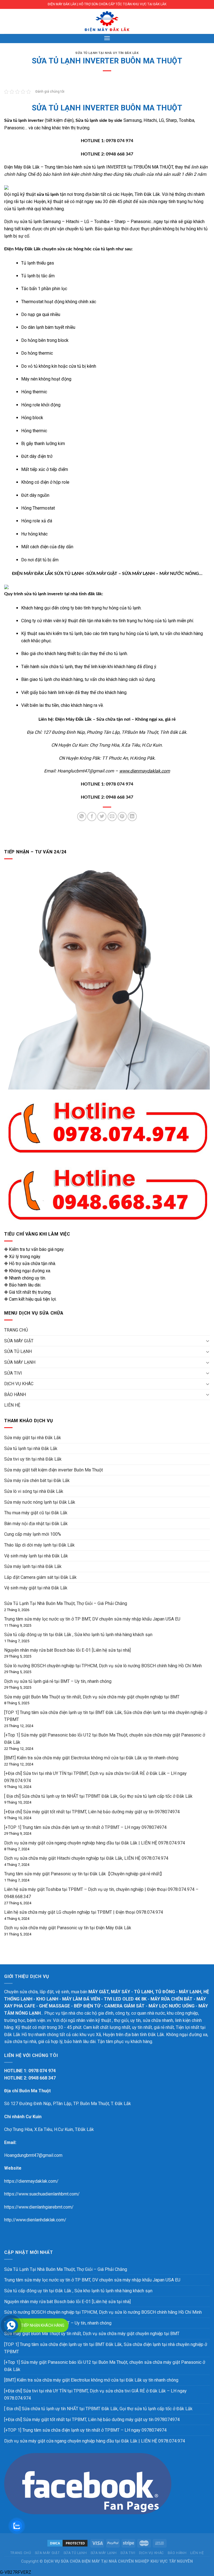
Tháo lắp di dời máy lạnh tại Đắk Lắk (39, 1545)
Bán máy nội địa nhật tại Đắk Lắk (36, 1524)
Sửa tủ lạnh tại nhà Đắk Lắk (31, 1448)
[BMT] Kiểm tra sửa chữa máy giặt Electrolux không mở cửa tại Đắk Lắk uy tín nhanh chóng (91, 1758)
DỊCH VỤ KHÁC (19, 1384)
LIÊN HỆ (12, 1405)
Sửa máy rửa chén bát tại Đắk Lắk (37, 1480)
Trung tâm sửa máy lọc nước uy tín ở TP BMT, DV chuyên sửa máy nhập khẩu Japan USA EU (92, 1619)
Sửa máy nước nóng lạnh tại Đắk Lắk (40, 1502)
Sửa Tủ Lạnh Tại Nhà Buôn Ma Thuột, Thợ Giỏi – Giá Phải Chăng (66, 1603)
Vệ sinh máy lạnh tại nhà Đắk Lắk (36, 1556)
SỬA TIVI (13, 1373)
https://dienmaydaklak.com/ (31, 2181)
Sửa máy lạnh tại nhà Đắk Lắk (33, 1566)
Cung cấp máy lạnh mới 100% (33, 1534)
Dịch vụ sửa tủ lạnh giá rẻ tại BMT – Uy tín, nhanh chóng (58, 1681)
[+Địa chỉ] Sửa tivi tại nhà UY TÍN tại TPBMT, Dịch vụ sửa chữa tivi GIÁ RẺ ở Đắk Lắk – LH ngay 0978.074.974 (95, 2395)
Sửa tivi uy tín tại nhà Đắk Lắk (33, 1459)
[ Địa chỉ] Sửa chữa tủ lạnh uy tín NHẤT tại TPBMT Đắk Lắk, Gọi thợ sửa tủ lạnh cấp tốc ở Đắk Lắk (98, 1796)
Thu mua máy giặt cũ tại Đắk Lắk (36, 1513)
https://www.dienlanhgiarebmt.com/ (39, 2207)
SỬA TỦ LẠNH (18, 1351)
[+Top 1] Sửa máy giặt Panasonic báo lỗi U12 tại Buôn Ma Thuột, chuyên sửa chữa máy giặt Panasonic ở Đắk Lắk (105, 2366)
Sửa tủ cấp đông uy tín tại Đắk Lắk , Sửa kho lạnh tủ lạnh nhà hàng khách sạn (78, 1635)
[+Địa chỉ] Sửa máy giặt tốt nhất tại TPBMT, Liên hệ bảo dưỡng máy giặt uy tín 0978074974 (92, 1812)
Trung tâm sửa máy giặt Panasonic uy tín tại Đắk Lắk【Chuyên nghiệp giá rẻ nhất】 (84, 1874)
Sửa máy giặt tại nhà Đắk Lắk (33, 1438)
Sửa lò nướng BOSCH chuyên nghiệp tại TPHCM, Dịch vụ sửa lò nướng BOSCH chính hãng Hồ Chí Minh (103, 1666)
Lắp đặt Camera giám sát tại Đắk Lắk (40, 1577)
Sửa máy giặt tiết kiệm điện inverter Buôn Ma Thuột (53, 1470)
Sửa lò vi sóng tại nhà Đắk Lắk (34, 1491)
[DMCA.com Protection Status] (67, 2543)
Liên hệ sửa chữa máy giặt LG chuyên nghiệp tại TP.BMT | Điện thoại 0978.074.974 (84, 1912)
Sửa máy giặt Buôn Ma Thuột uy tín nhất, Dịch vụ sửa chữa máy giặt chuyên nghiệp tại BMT (92, 1697)
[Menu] (107, 38)
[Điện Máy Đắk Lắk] (107, 21)
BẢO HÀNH (15, 1395)
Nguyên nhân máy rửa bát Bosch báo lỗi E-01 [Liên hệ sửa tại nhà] (67, 1650)
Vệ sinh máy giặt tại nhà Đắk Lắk (36, 1588)
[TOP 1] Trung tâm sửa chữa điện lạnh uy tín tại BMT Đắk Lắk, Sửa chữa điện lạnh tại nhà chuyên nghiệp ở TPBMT (106, 2348)
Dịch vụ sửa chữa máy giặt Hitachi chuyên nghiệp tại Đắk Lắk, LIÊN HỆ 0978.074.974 (86, 1858)
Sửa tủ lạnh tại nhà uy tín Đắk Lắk (107, 53)
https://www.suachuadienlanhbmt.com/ (42, 2194)
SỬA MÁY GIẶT (19, 1341)
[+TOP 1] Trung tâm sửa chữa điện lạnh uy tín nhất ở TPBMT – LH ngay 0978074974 (85, 1827)
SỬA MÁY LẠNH (20, 1362)
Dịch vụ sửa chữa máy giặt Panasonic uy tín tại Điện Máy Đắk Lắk (68, 1928)
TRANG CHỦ (16, 1330)
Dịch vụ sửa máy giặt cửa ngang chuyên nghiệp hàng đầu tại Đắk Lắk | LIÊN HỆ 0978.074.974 (95, 1843)
